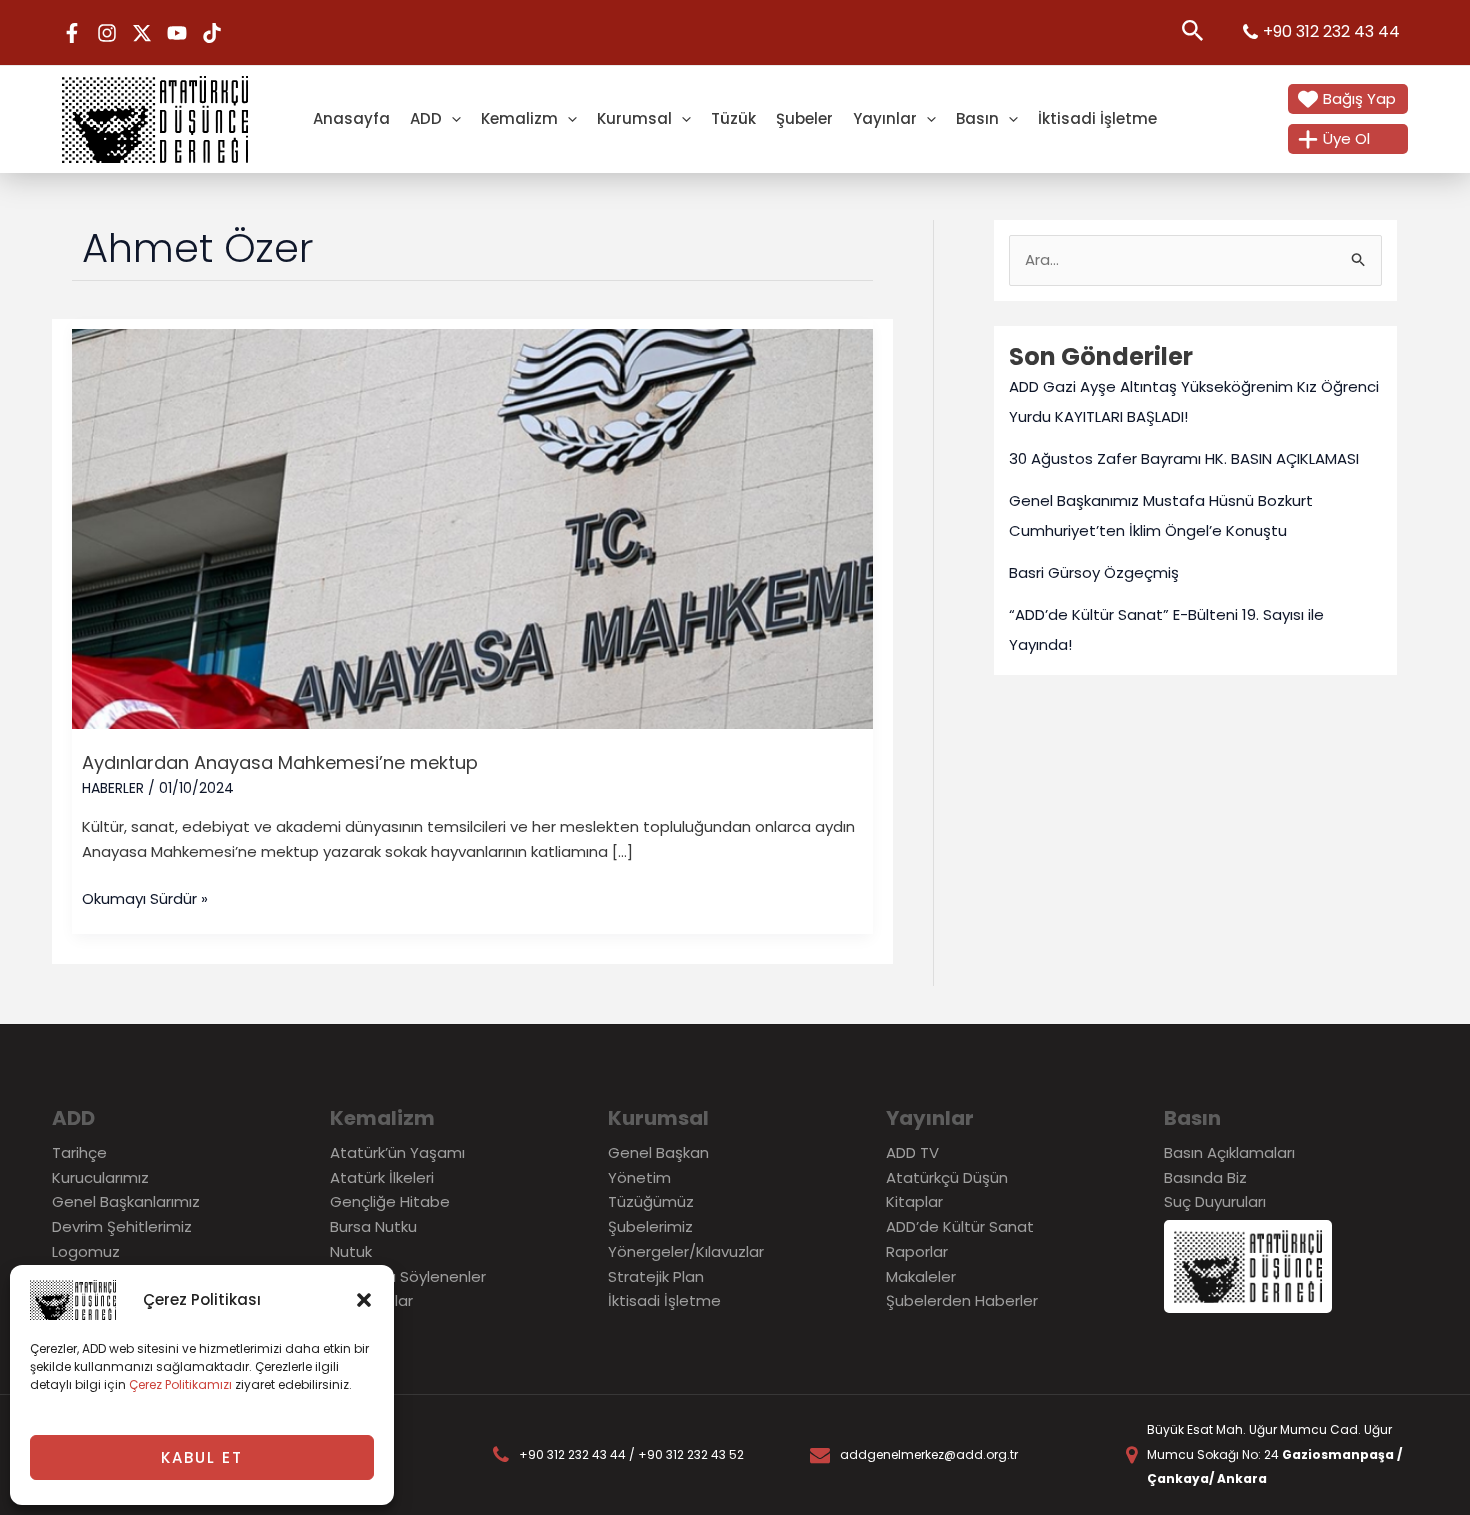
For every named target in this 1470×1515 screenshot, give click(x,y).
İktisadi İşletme (1097, 118)
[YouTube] (177, 33)
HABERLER (113, 788)
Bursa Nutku (373, 1226)
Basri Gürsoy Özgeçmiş (1094, 572)
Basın (977, 118)
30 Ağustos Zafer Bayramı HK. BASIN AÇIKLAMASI (1184, 458)
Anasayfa (351, 118)
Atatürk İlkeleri (382, 1177)
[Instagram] (107, 33)
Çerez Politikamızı (180, 1384)
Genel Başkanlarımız (126, 1201)
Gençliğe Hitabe (390, 1201)
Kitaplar (914, 1201)
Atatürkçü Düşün (947, 1177)
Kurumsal (634, 118)
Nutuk (351, 1251)
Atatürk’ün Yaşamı (397, 1152)
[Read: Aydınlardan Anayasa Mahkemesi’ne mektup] (473, 527)
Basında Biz (1205, 1177)
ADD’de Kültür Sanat (960, 1226)
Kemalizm (519, 118)
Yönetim (639, 1177)
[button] (364, 1300)
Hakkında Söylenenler (408, 1276)
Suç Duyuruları (1215, 1201)
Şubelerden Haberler (962, 1300)
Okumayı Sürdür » (145, 898)
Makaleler (921, 1276)
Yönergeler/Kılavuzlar (686, 1251)
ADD (426, 118)
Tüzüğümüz (651, 1201)
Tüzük (733, 118)
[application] (451, 118)
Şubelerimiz (650, 1226)
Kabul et (202, 1457)
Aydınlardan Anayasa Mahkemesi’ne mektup (280, 762)
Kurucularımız (100, 1177)
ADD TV (912, 1152)
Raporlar (917, 1251)
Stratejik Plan (656, 1276)
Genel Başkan (658, 1152)
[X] (142, 33)
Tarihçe (79, 1152)
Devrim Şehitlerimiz (122, 1226)
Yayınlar (885, 118)
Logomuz (86, 1251)
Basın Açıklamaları (1229, 1152)
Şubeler (804, 118)
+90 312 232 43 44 (1331, 31)
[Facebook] (72, 33)
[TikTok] (212, 33)
